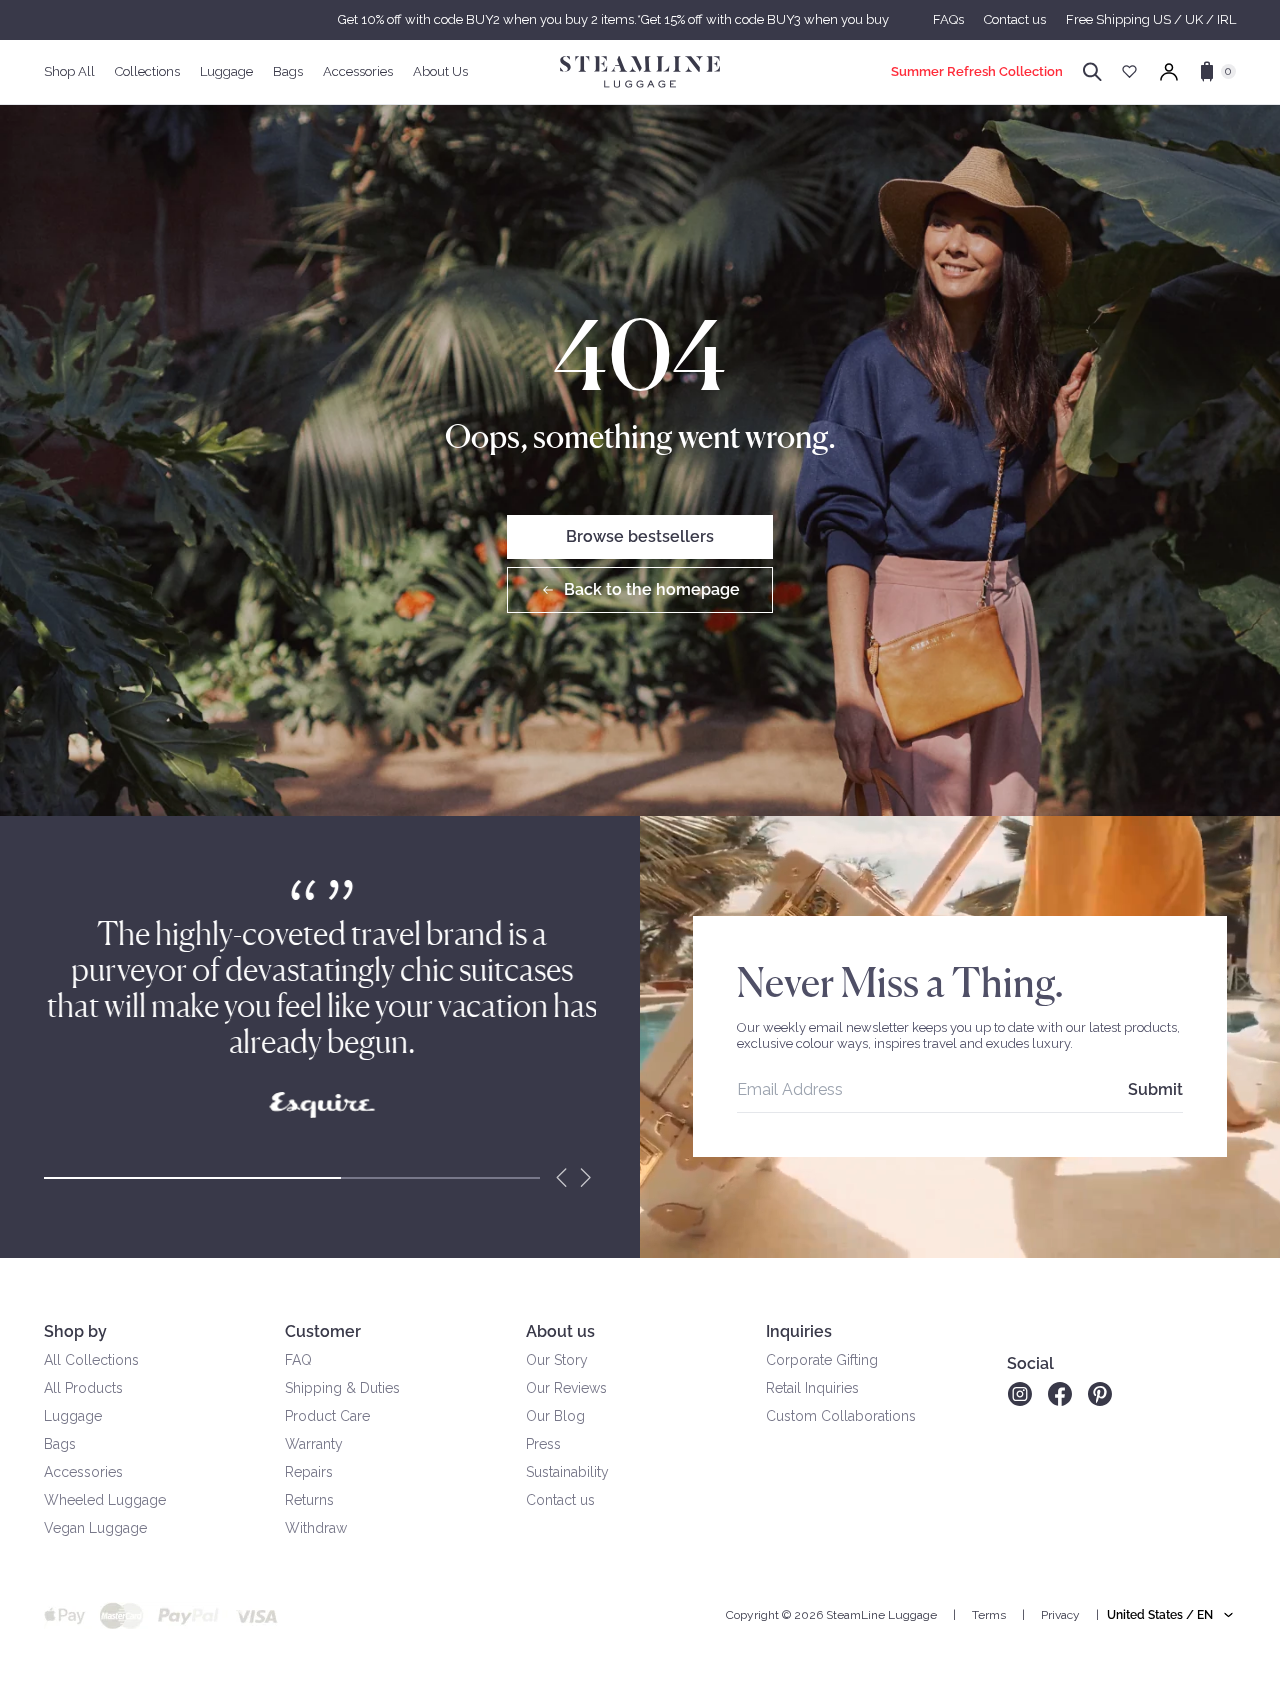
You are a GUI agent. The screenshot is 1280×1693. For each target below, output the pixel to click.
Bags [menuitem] (288, 71)
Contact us (1015, 19)
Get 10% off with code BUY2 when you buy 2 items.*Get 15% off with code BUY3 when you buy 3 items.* (640, 19)
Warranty (314, 1444)
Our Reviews (566, 1388)
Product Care (327, 1416)
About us (560, 1331)
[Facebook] (1060, 1394)
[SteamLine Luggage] (640, 72)
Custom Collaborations (841, 1416)
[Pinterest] (1100, 1394)
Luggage (73, 1416)
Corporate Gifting (822, 1360)
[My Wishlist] (1129, 71)
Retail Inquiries (812, 1388)
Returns (309, 1500)
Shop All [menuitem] (69, 71)
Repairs (309, 1472)
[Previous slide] (562, 1178)
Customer (323, 1331)
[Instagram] (1019, 1394)
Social (1030, 1363)
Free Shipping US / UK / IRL (1151, 19)
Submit (1155, 1089)
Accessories (83, 1472)
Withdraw (316, 1528)
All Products (83, 1388)
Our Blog (555, 1416)
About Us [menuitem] (440, 71)
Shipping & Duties (342, 1388)
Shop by (75, 1331)
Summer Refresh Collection (977, 71)
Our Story (557, 1360)
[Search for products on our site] (1092, 72)
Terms (989, 1615)
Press (543, 1444)
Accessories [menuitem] (358, 71)
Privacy (1060, 1615)
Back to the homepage (652, 589)
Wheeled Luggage (105, 1500)
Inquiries (799, 1331)
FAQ (298, 1360)
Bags (60, 1444)
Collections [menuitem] (147, 71)
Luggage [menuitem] (226, 71)
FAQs (948, 19)
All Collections (91, 1360)
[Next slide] (586, 1178)
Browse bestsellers (640, 536)
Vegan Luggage (95, 1528)
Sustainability (567, 1472)
